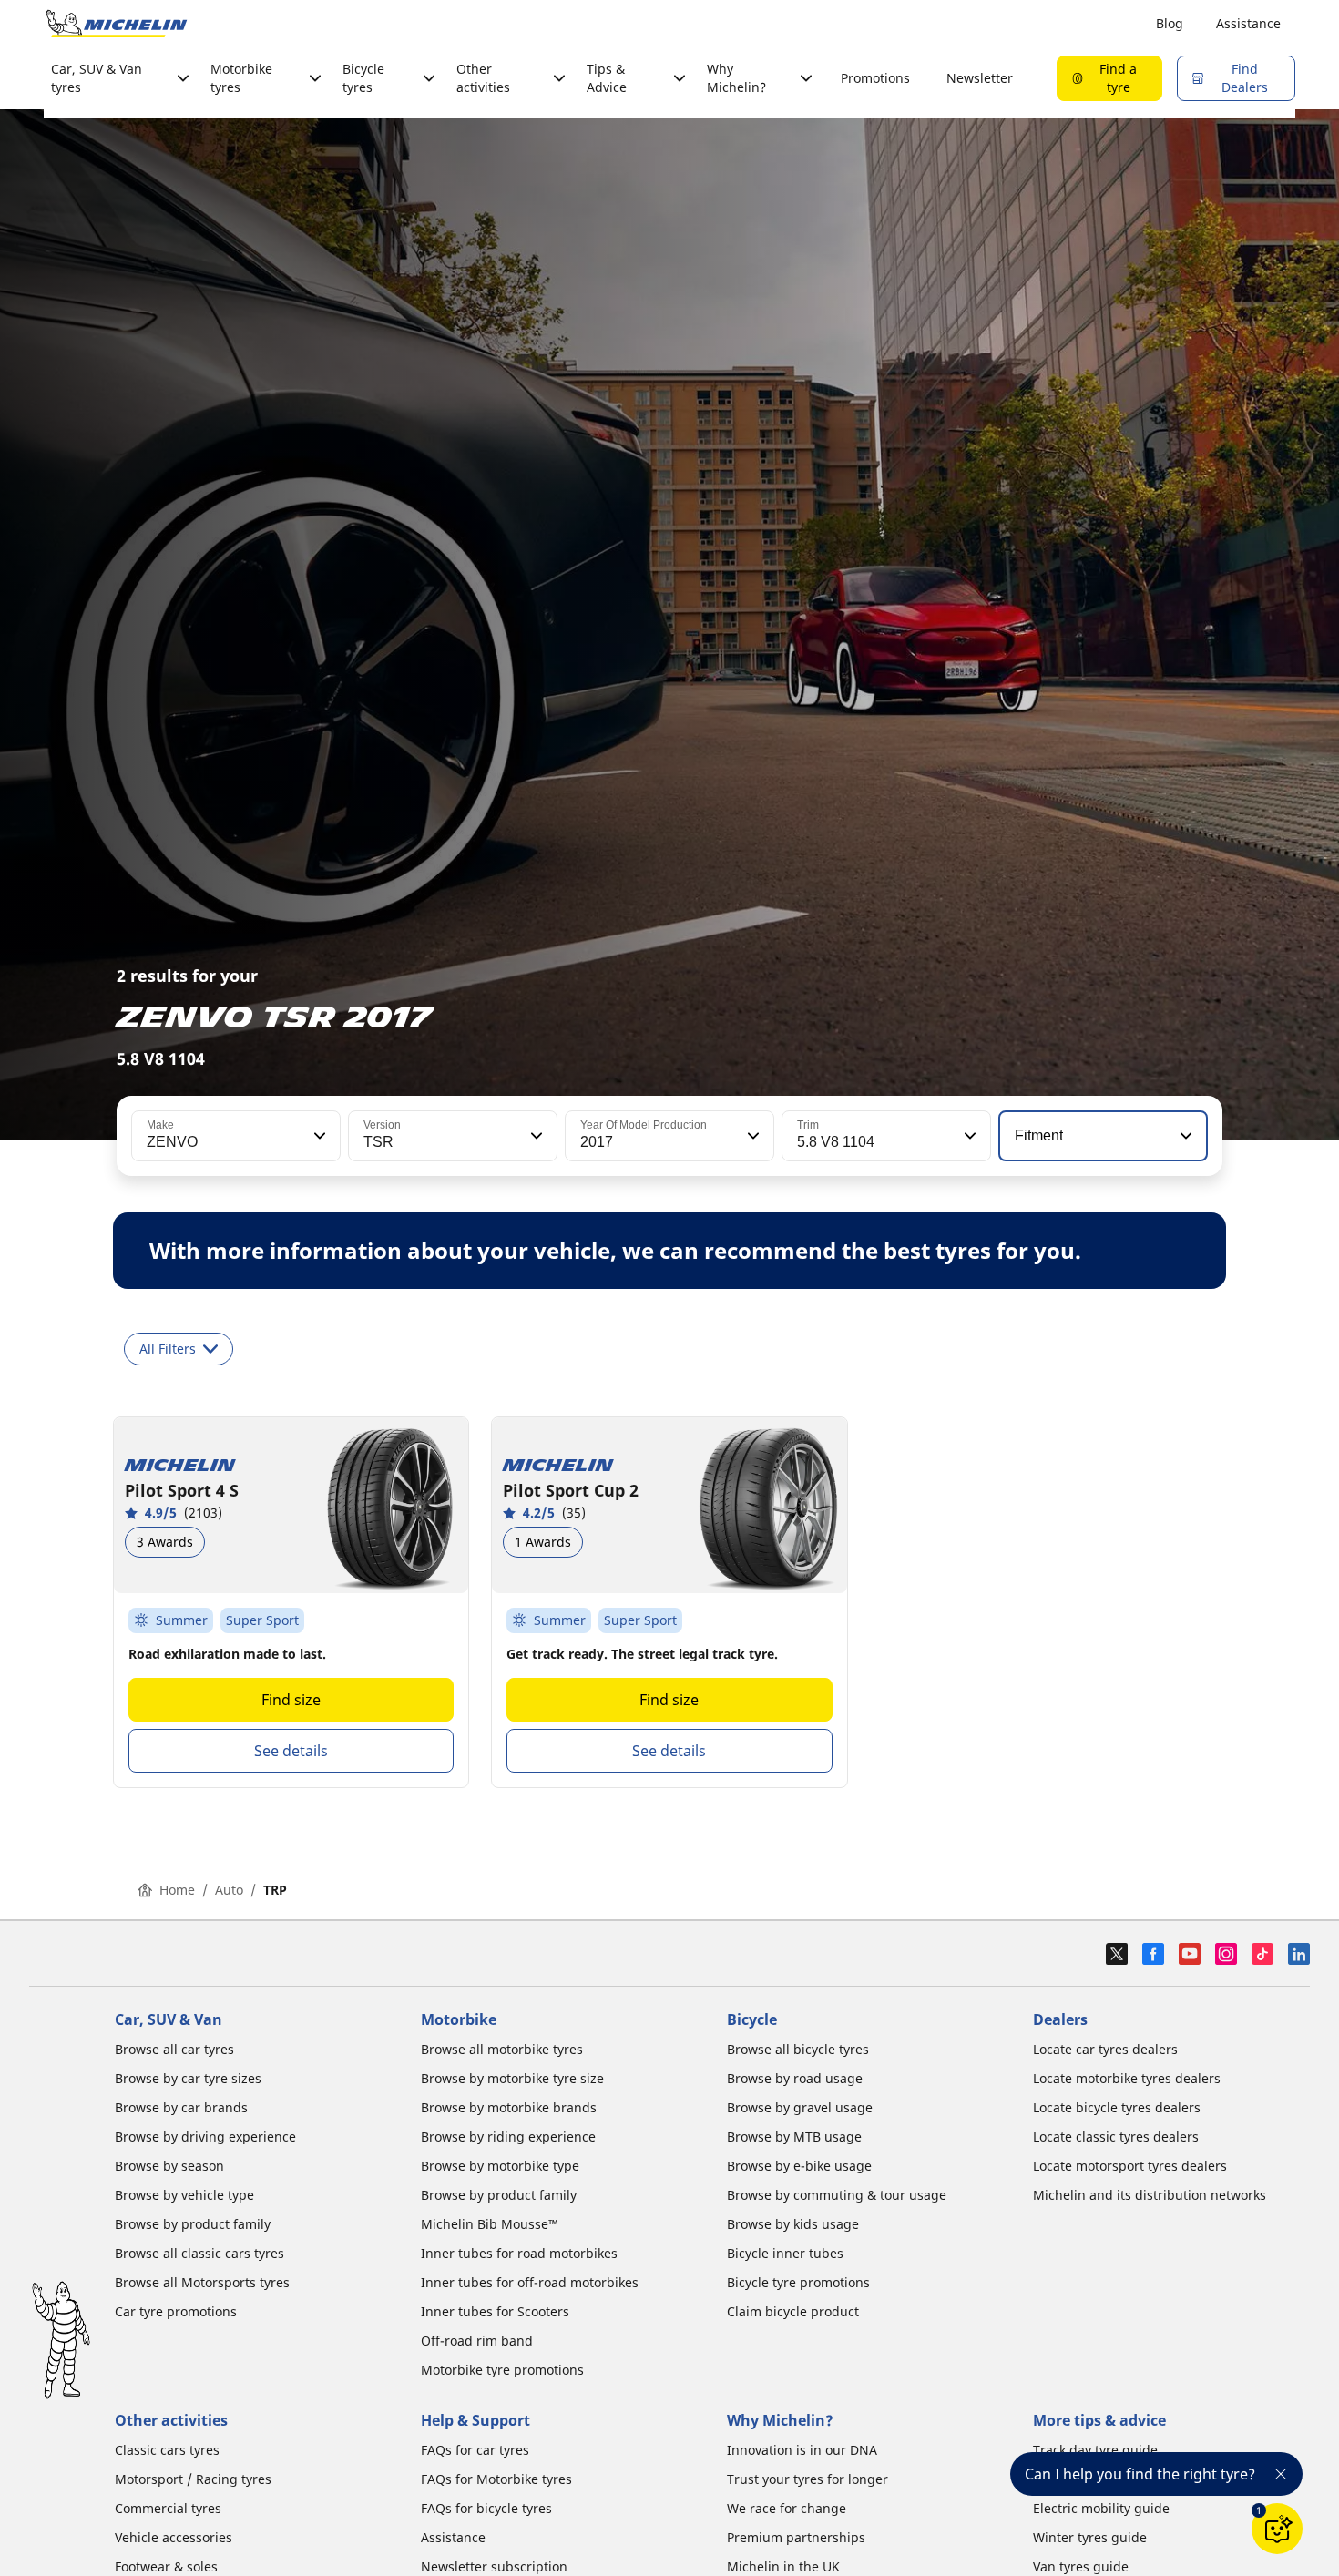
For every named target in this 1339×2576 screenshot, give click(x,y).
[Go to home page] (117, 24)
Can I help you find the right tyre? (1140, 2474)
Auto (229, 1890)
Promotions (875, 78)
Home (177, 1890)
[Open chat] (1277, 2529)
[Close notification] (1281, 2474)
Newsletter (980, 78)
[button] (318, 1136)
